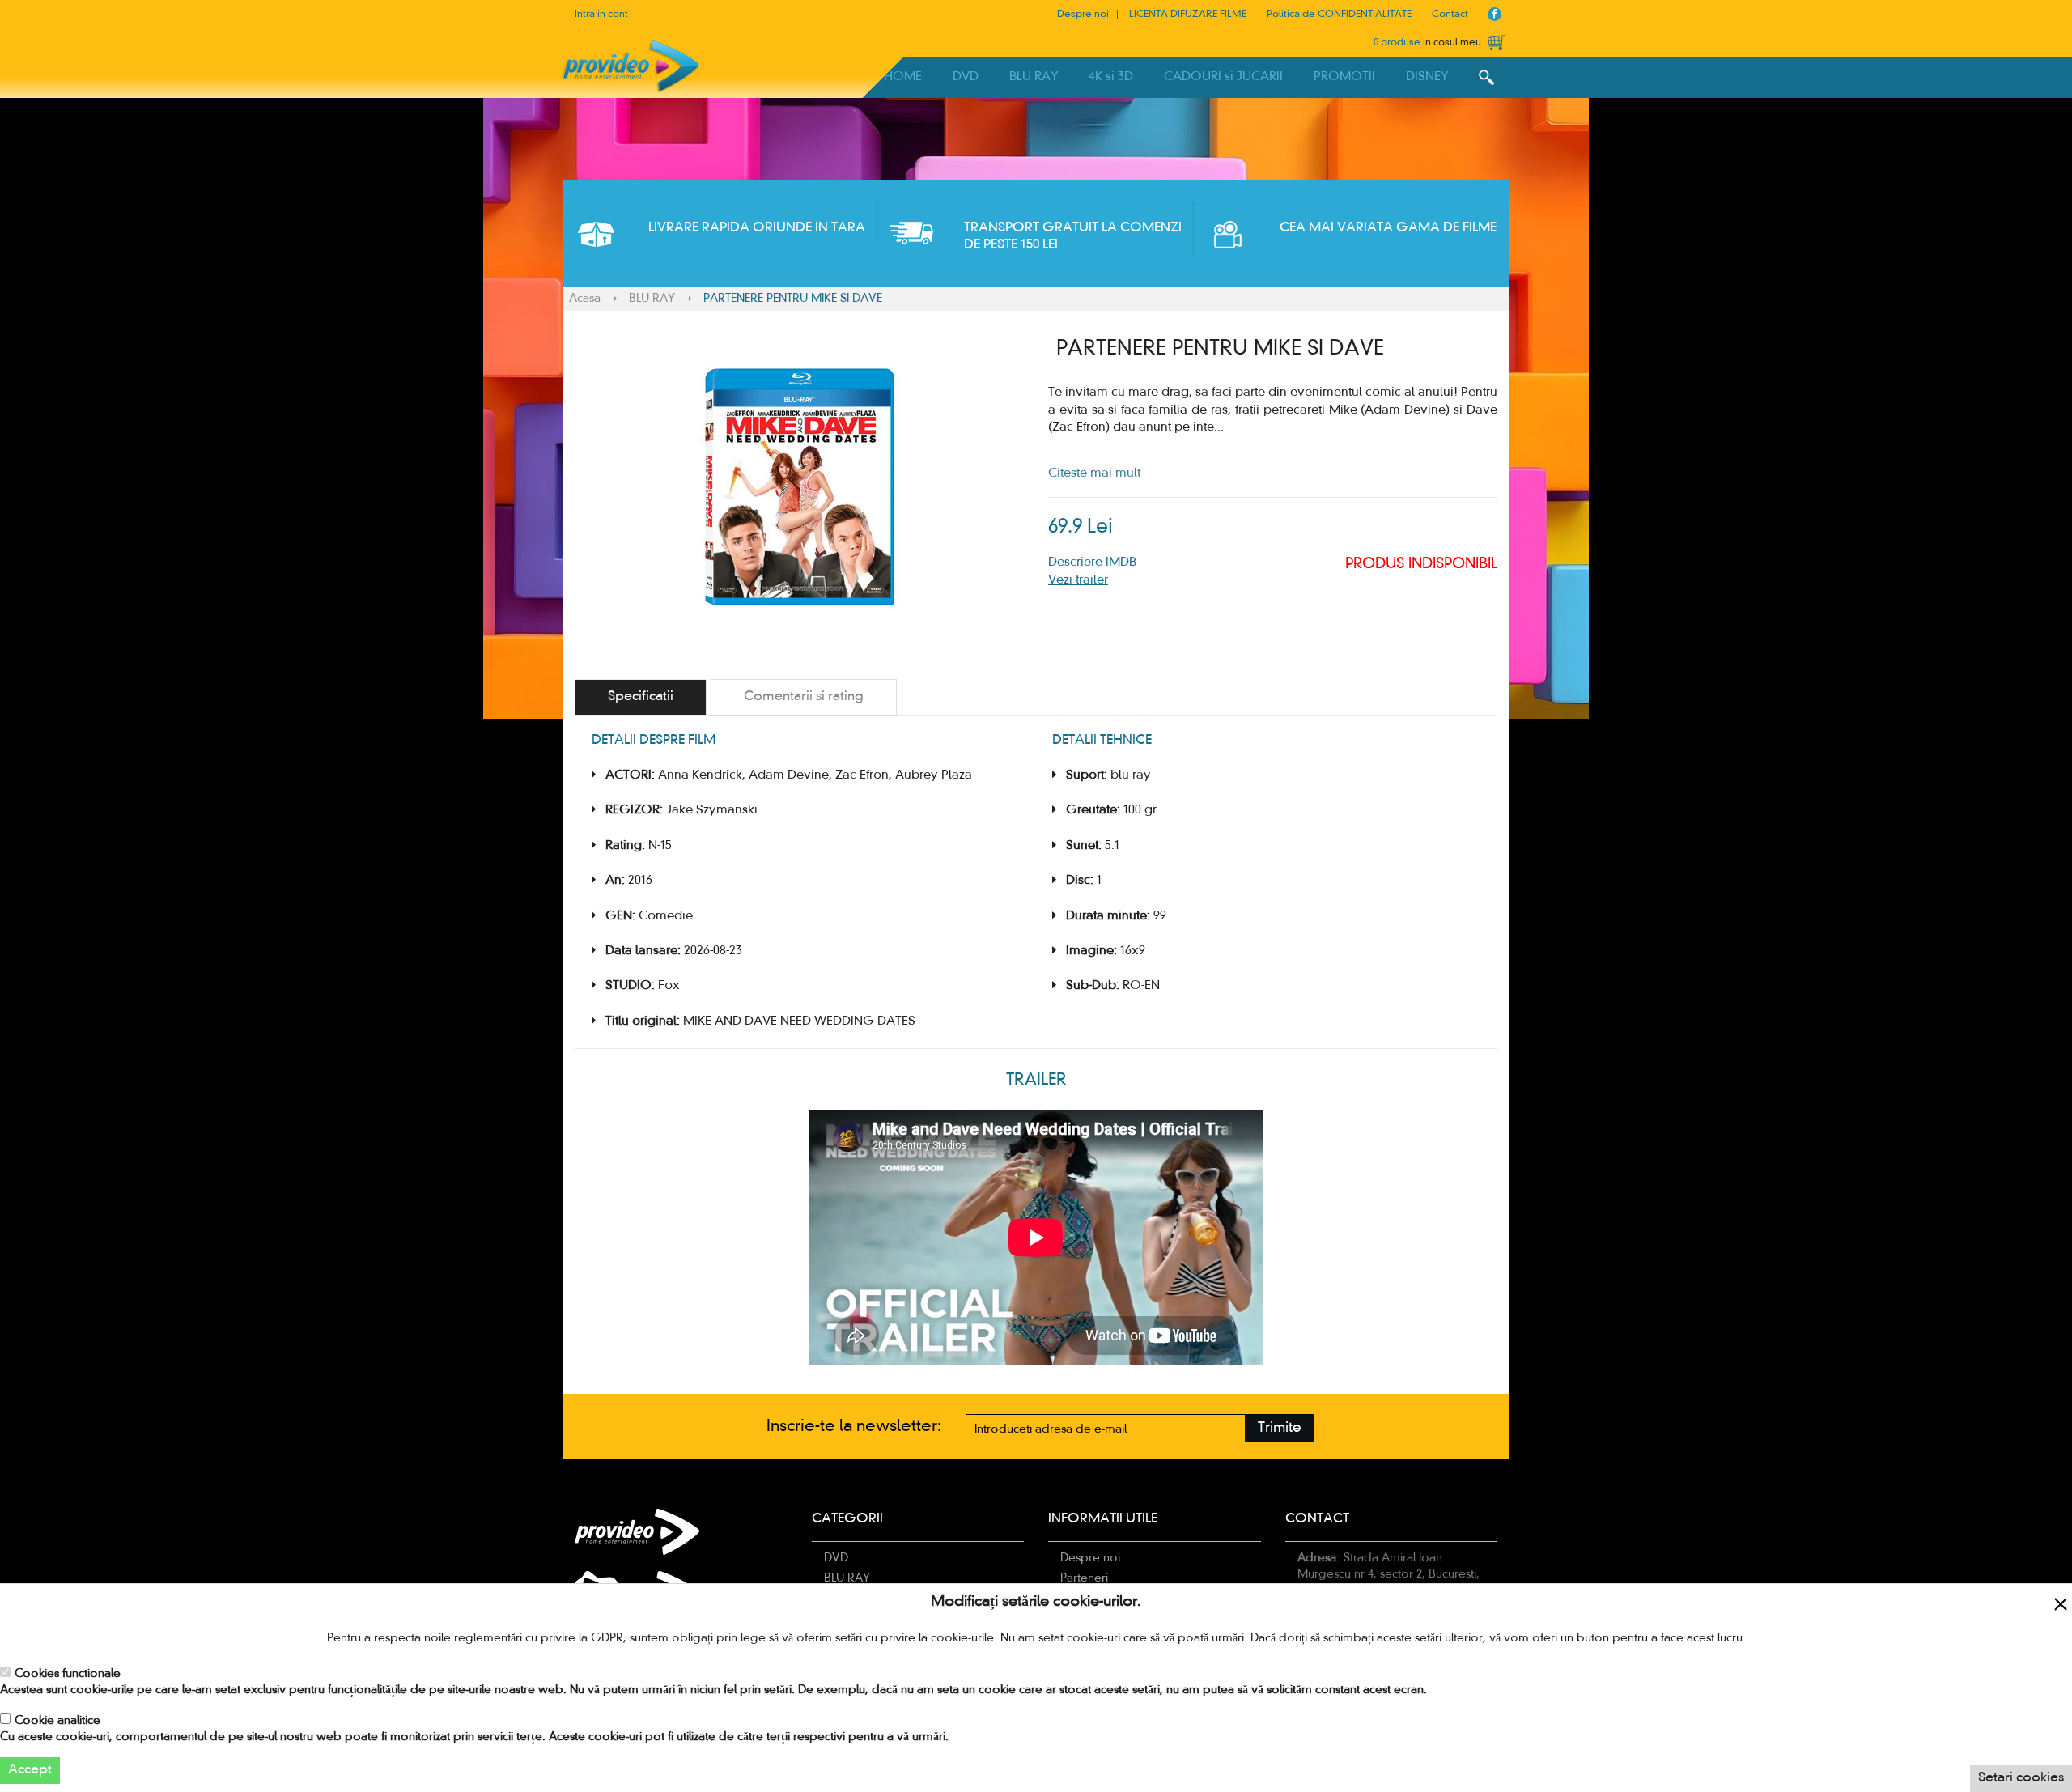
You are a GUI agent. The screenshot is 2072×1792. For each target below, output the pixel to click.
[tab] (641, 697)
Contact (1450, 15)
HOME (903, 77)
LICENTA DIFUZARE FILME (1188, 15)
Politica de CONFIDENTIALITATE (1339, 15)
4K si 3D (1111, 77)
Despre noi (1083, 15)
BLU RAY (1034, 77)
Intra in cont (601, 15)
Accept (30, 1770)
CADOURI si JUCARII (1223, 77)
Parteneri (1084, 1578)
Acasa (585, 299)
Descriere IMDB (1092, 563)
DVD (966, 77)
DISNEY (1427, 77)
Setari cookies (2021, 1778)
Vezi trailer (1078, 580)
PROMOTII (1344, 77)
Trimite (1280, 1428)
